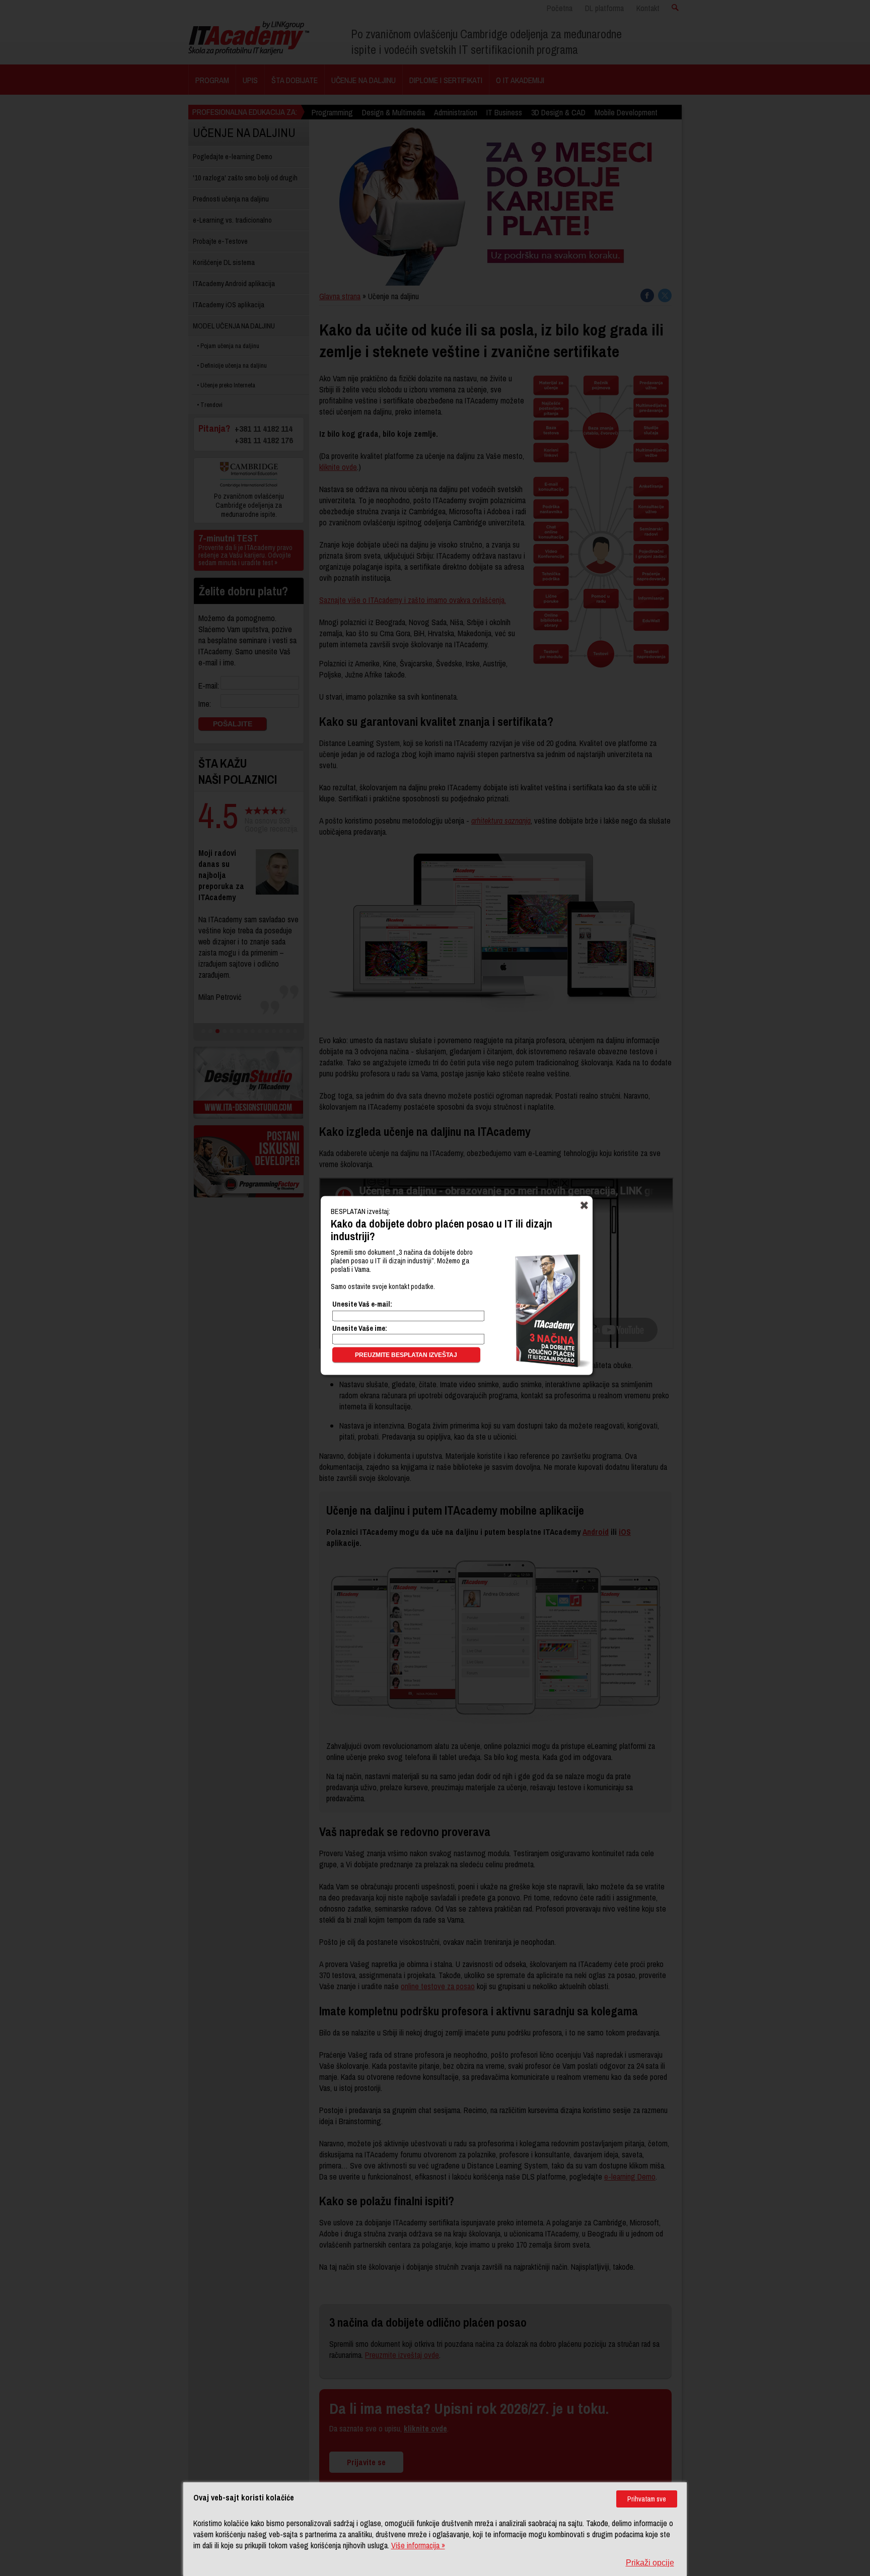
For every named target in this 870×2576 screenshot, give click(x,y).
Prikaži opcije (650, 2563)
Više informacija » (418, 2545)
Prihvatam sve (647, 2499)
